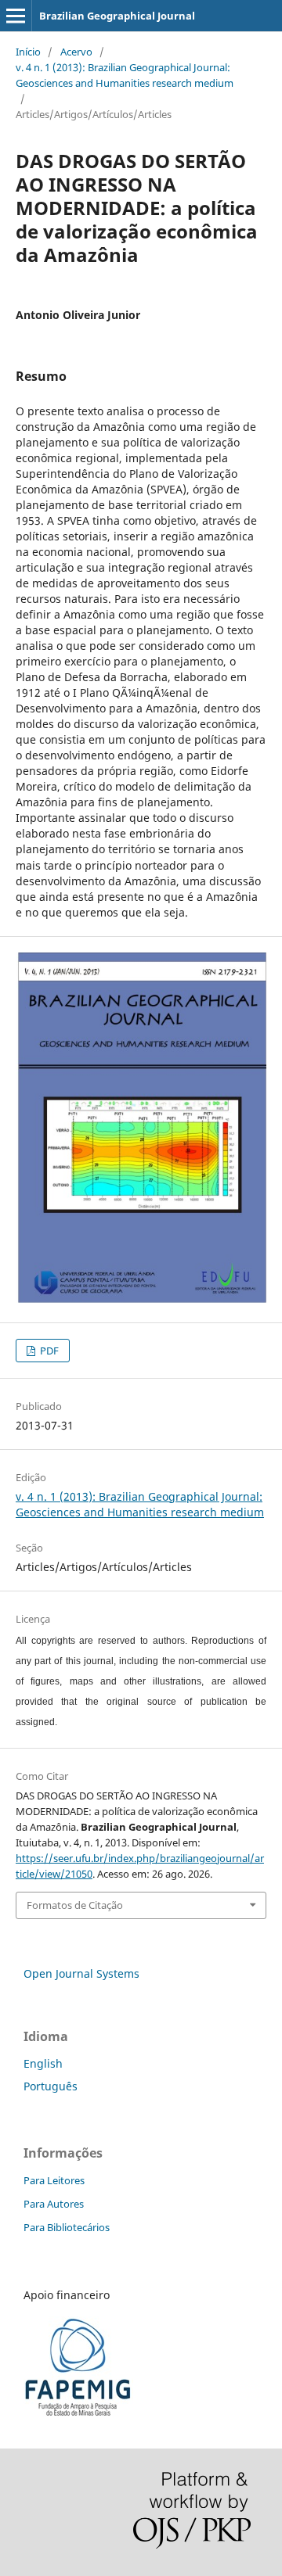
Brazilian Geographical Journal (117, 16)
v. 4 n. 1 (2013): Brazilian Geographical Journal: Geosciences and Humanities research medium (125, 75)
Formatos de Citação (75, 1905)
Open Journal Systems (81, 1973)
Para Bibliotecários (67, 2227)
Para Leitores (54, 2180)
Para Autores (54, 2204)
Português (51, 2086)
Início (28, 52)
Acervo (76, 52)
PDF (48, 1351)
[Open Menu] (16, 16)
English (43, 2063)
